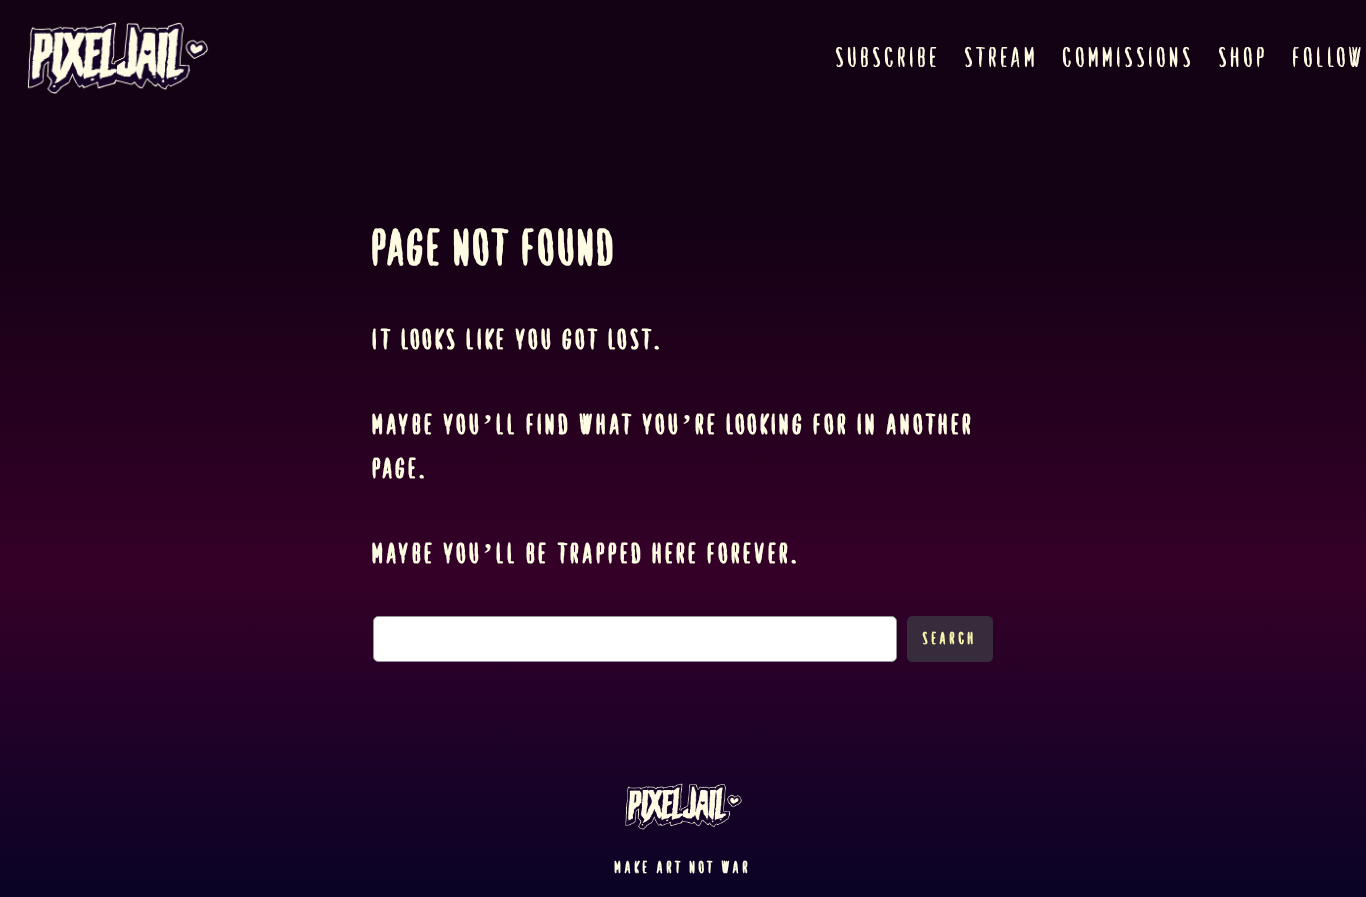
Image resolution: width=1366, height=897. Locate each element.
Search (950, 638)
